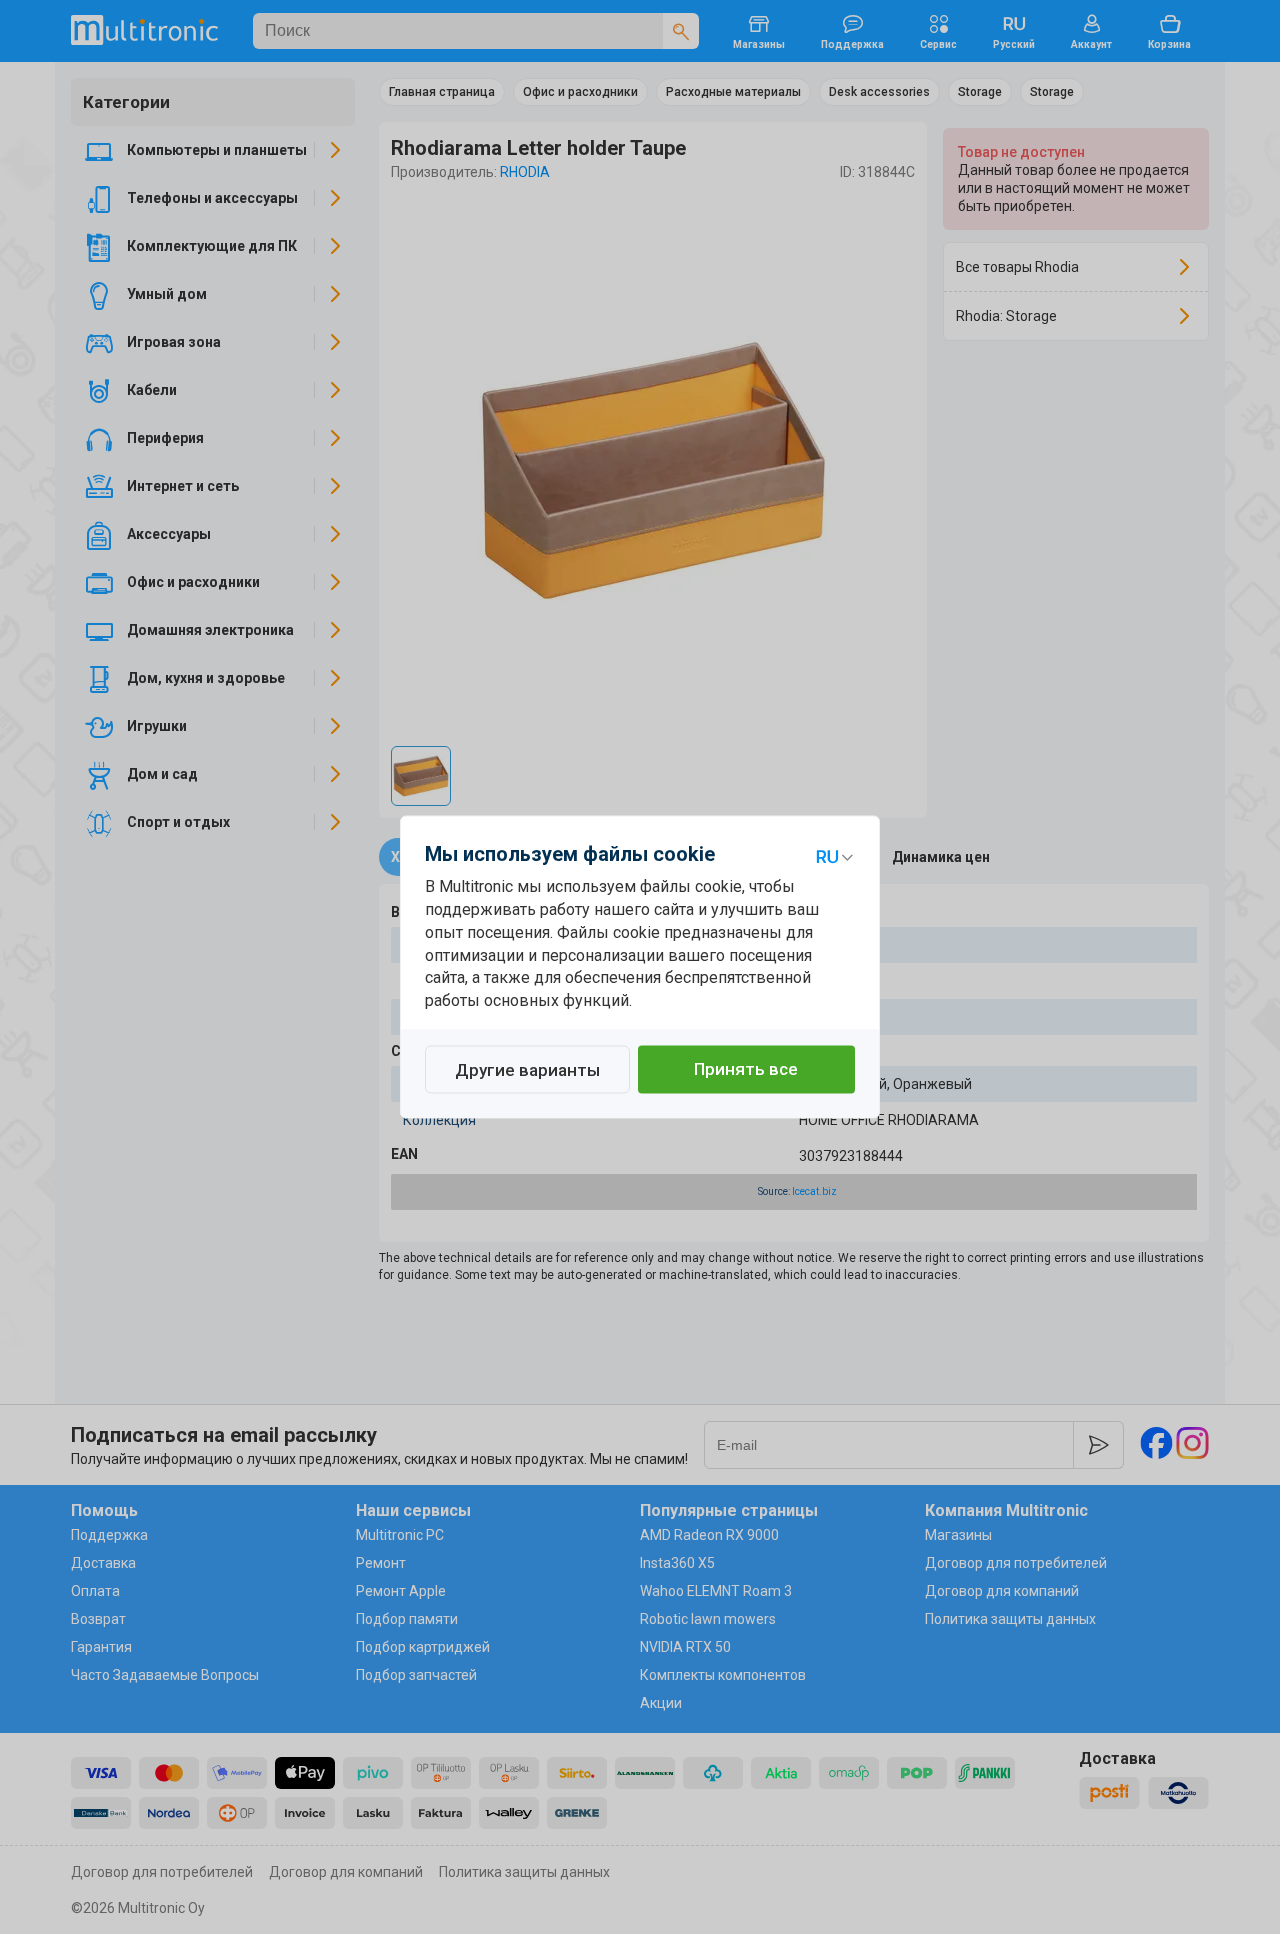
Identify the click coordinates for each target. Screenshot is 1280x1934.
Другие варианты (527, 1071)
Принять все (746, 1070)
